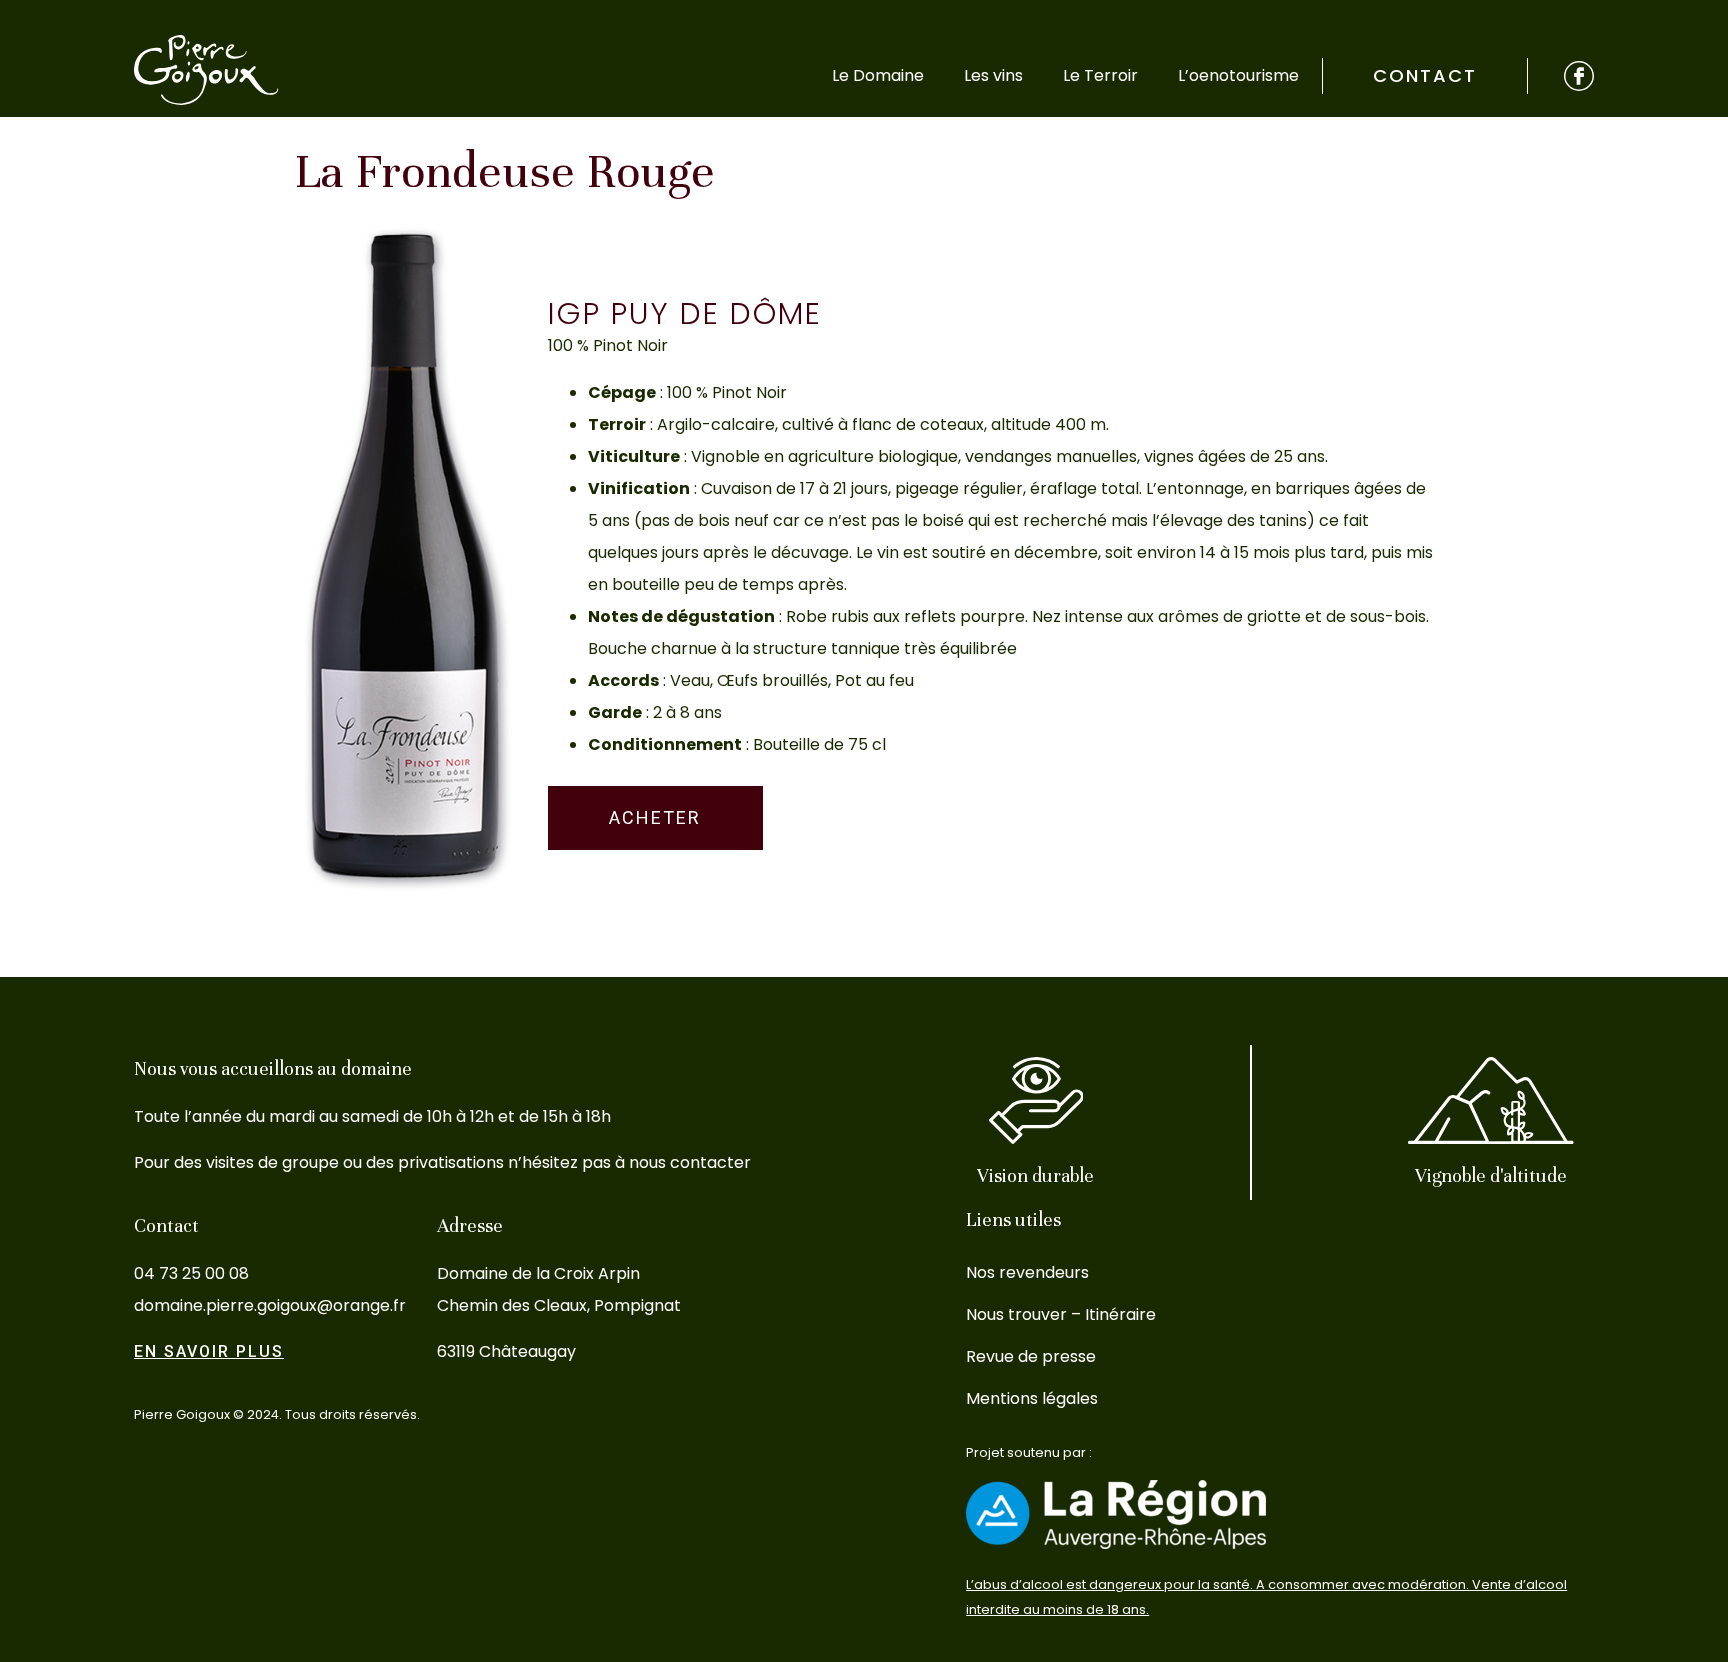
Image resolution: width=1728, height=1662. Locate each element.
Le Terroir (1100, 75)
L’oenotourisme (1238, 75)
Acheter (655, 817)
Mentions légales (1032, 1398)
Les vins (993, 75)
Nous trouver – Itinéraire (1061, 1314)
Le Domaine (878, 75)
